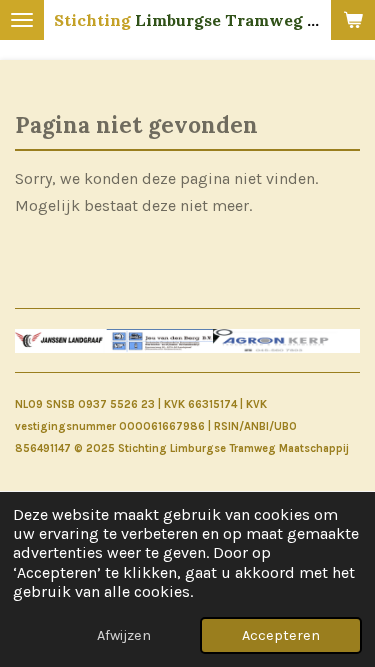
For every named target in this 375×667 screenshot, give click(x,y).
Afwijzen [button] (124, 635)
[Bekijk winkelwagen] (353, 20)
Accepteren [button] (281, 635)
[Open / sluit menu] (22, 20)
